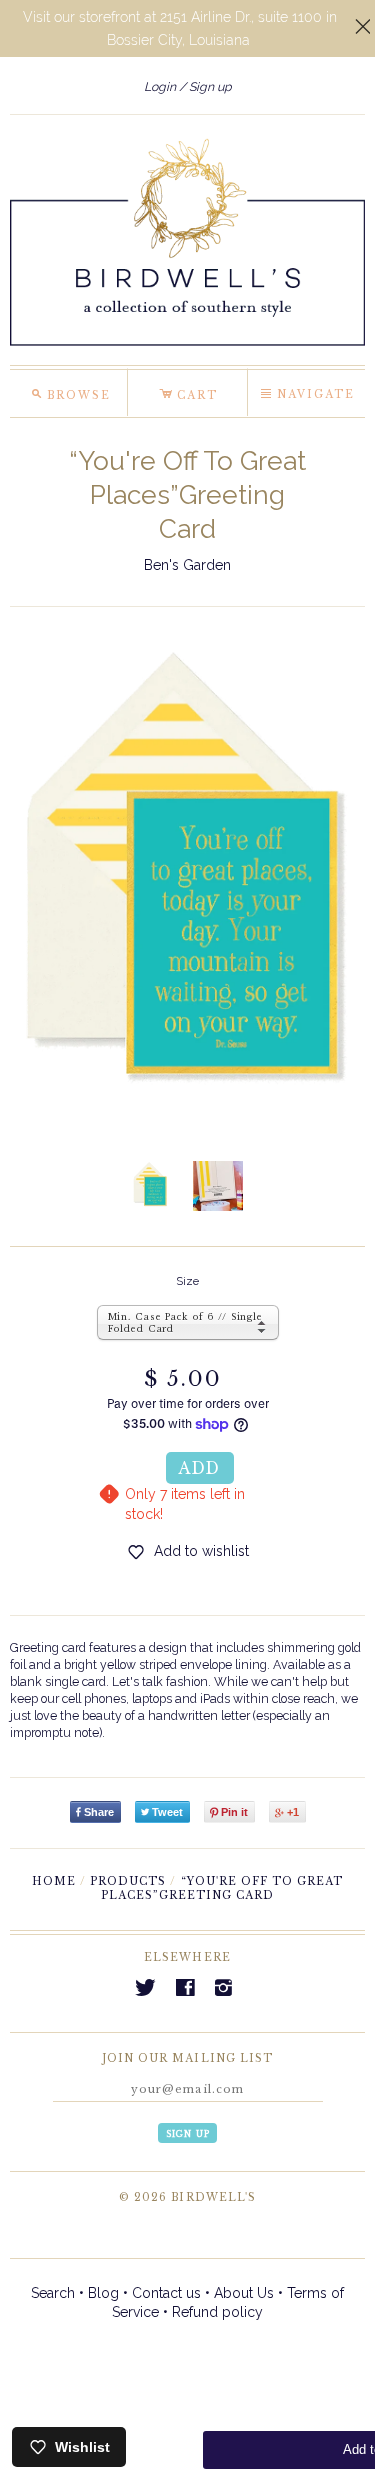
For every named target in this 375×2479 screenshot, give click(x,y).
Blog (103, 2293)
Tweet (167, 1812)
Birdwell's (213, 2197)
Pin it (234, 1812)
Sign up (210, 86)
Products (128, 1881)
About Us (244, 2293)
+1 (293, 1812)
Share (99, 1812)
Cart (188, 392)
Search (53, 2293)
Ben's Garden (187, 565)
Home (54, 1881)
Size (187, 1281)
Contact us (166, 2293)
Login (160, 86)
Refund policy (217, 2312)
